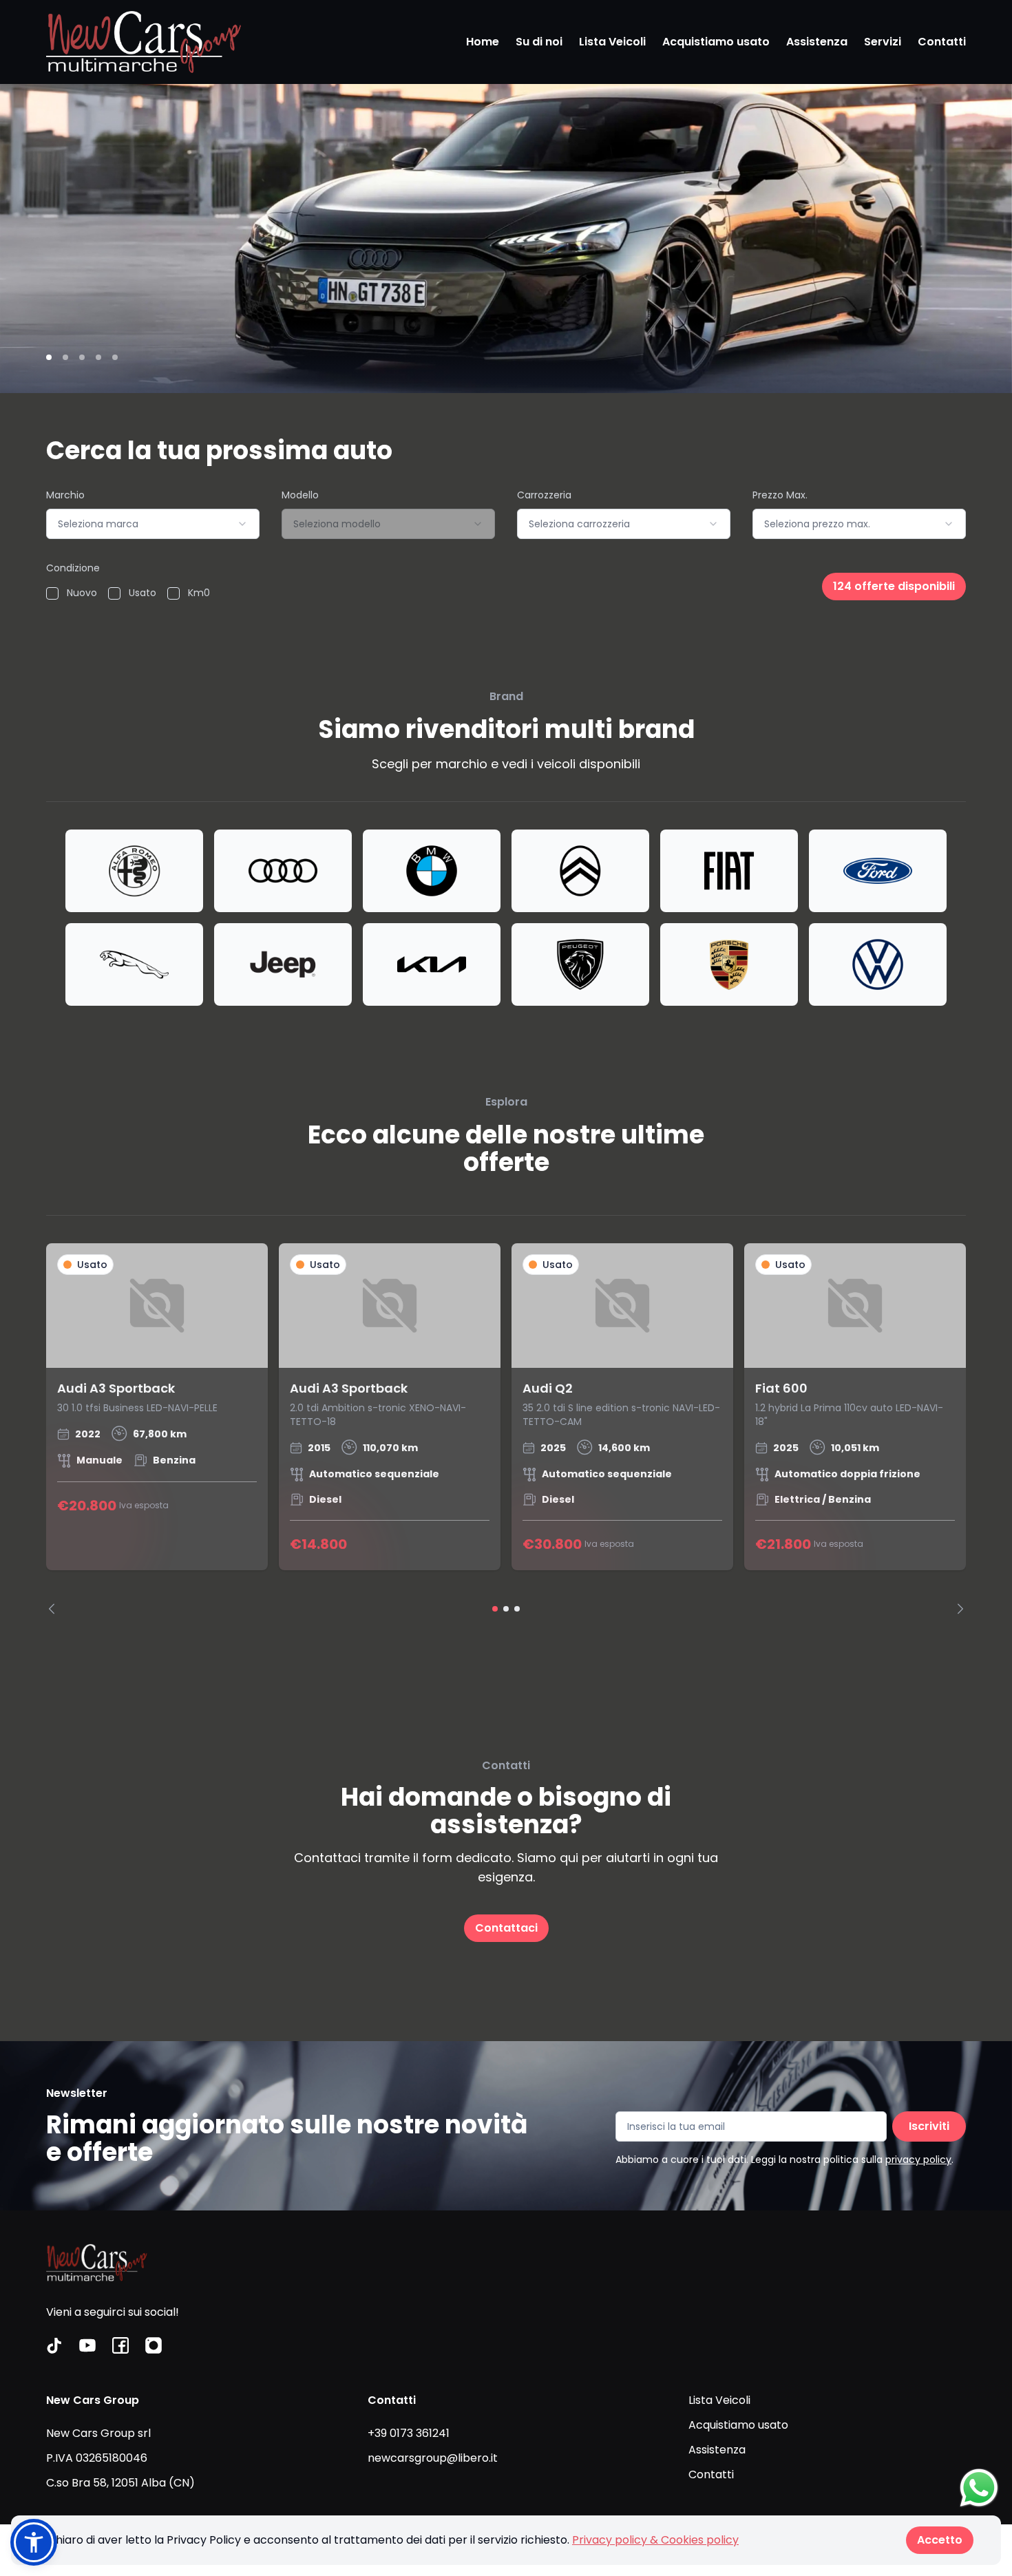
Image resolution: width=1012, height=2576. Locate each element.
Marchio (65, 495)
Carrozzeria (544, 495)
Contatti (942, 42)
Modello (300, 495)
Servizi (883, 42)
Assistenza (817, 42)
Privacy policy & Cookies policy (655, 2540)
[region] (506, 1429)
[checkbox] (52, 593)
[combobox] (153, 524)
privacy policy (918, 2160)
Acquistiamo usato (716, 42)
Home (483, 42)
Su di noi (539, 42)
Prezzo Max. (780, 495)
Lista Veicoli (612, 42)
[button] (34, 2542)
